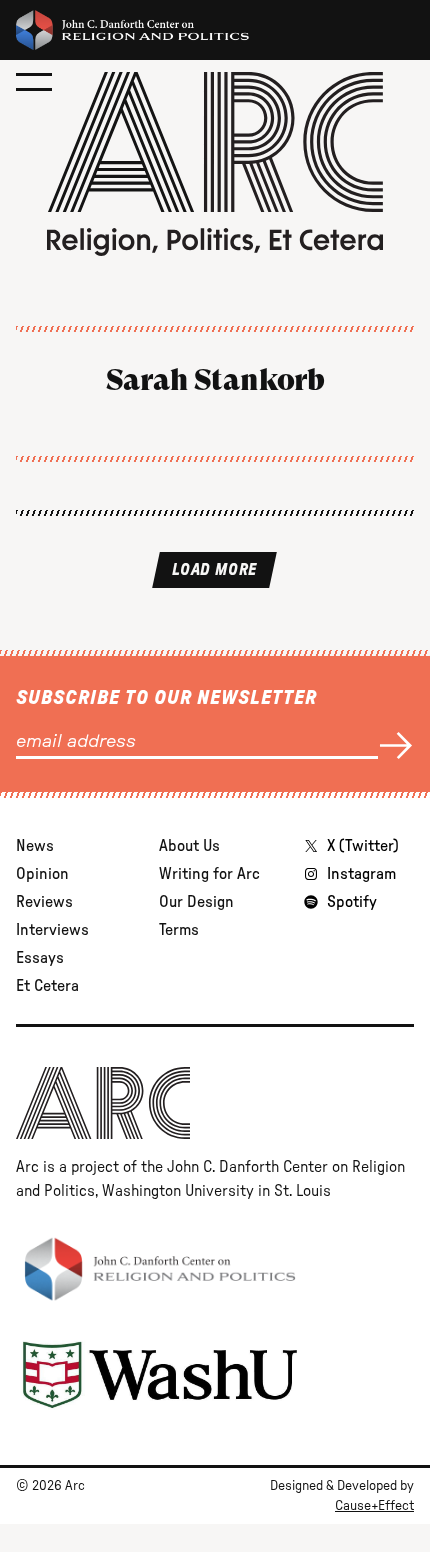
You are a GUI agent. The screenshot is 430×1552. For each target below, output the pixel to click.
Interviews (52, 930)
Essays (40, 958)
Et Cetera (47, 986)
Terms (179, 930)
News (35, 846)
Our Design (196, 902)
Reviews (44, 902)
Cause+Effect (374, 1506)
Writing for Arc (209, 874)
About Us (189, 846)
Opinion (42, 874)
